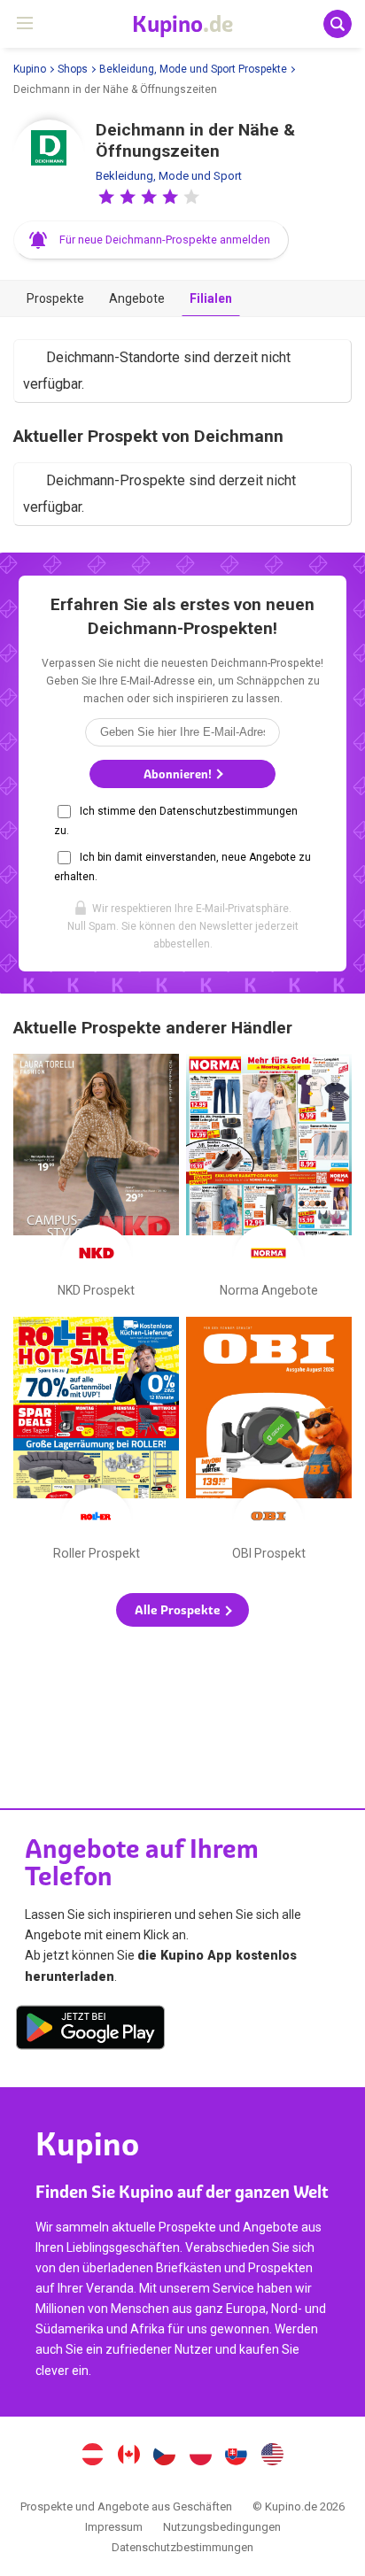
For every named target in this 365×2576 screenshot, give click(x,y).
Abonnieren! (179, 774)
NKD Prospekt (96, 1180)
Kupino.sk (237, 2456)
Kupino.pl (200, 2456)
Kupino (30, 69)
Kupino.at (92, 2456)
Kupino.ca (128, 2456)
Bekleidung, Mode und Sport (169, 176)
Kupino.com (273, 2456)
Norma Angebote (269, 1180)
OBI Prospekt (269, 1443)
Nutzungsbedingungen (222, 2527)
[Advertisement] (182, 1704)
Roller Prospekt (96, 1443)
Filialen (211, 298)
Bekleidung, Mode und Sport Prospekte (193, 69)
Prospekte (55, 298)
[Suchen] (338, 24)
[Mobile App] (90, 2031)
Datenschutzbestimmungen (182, 2547)
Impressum (114, 2527)
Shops (73, 69)
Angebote (137, 298)
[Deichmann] (49, 155)
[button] (106, 197)
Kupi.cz (165, 2456)
